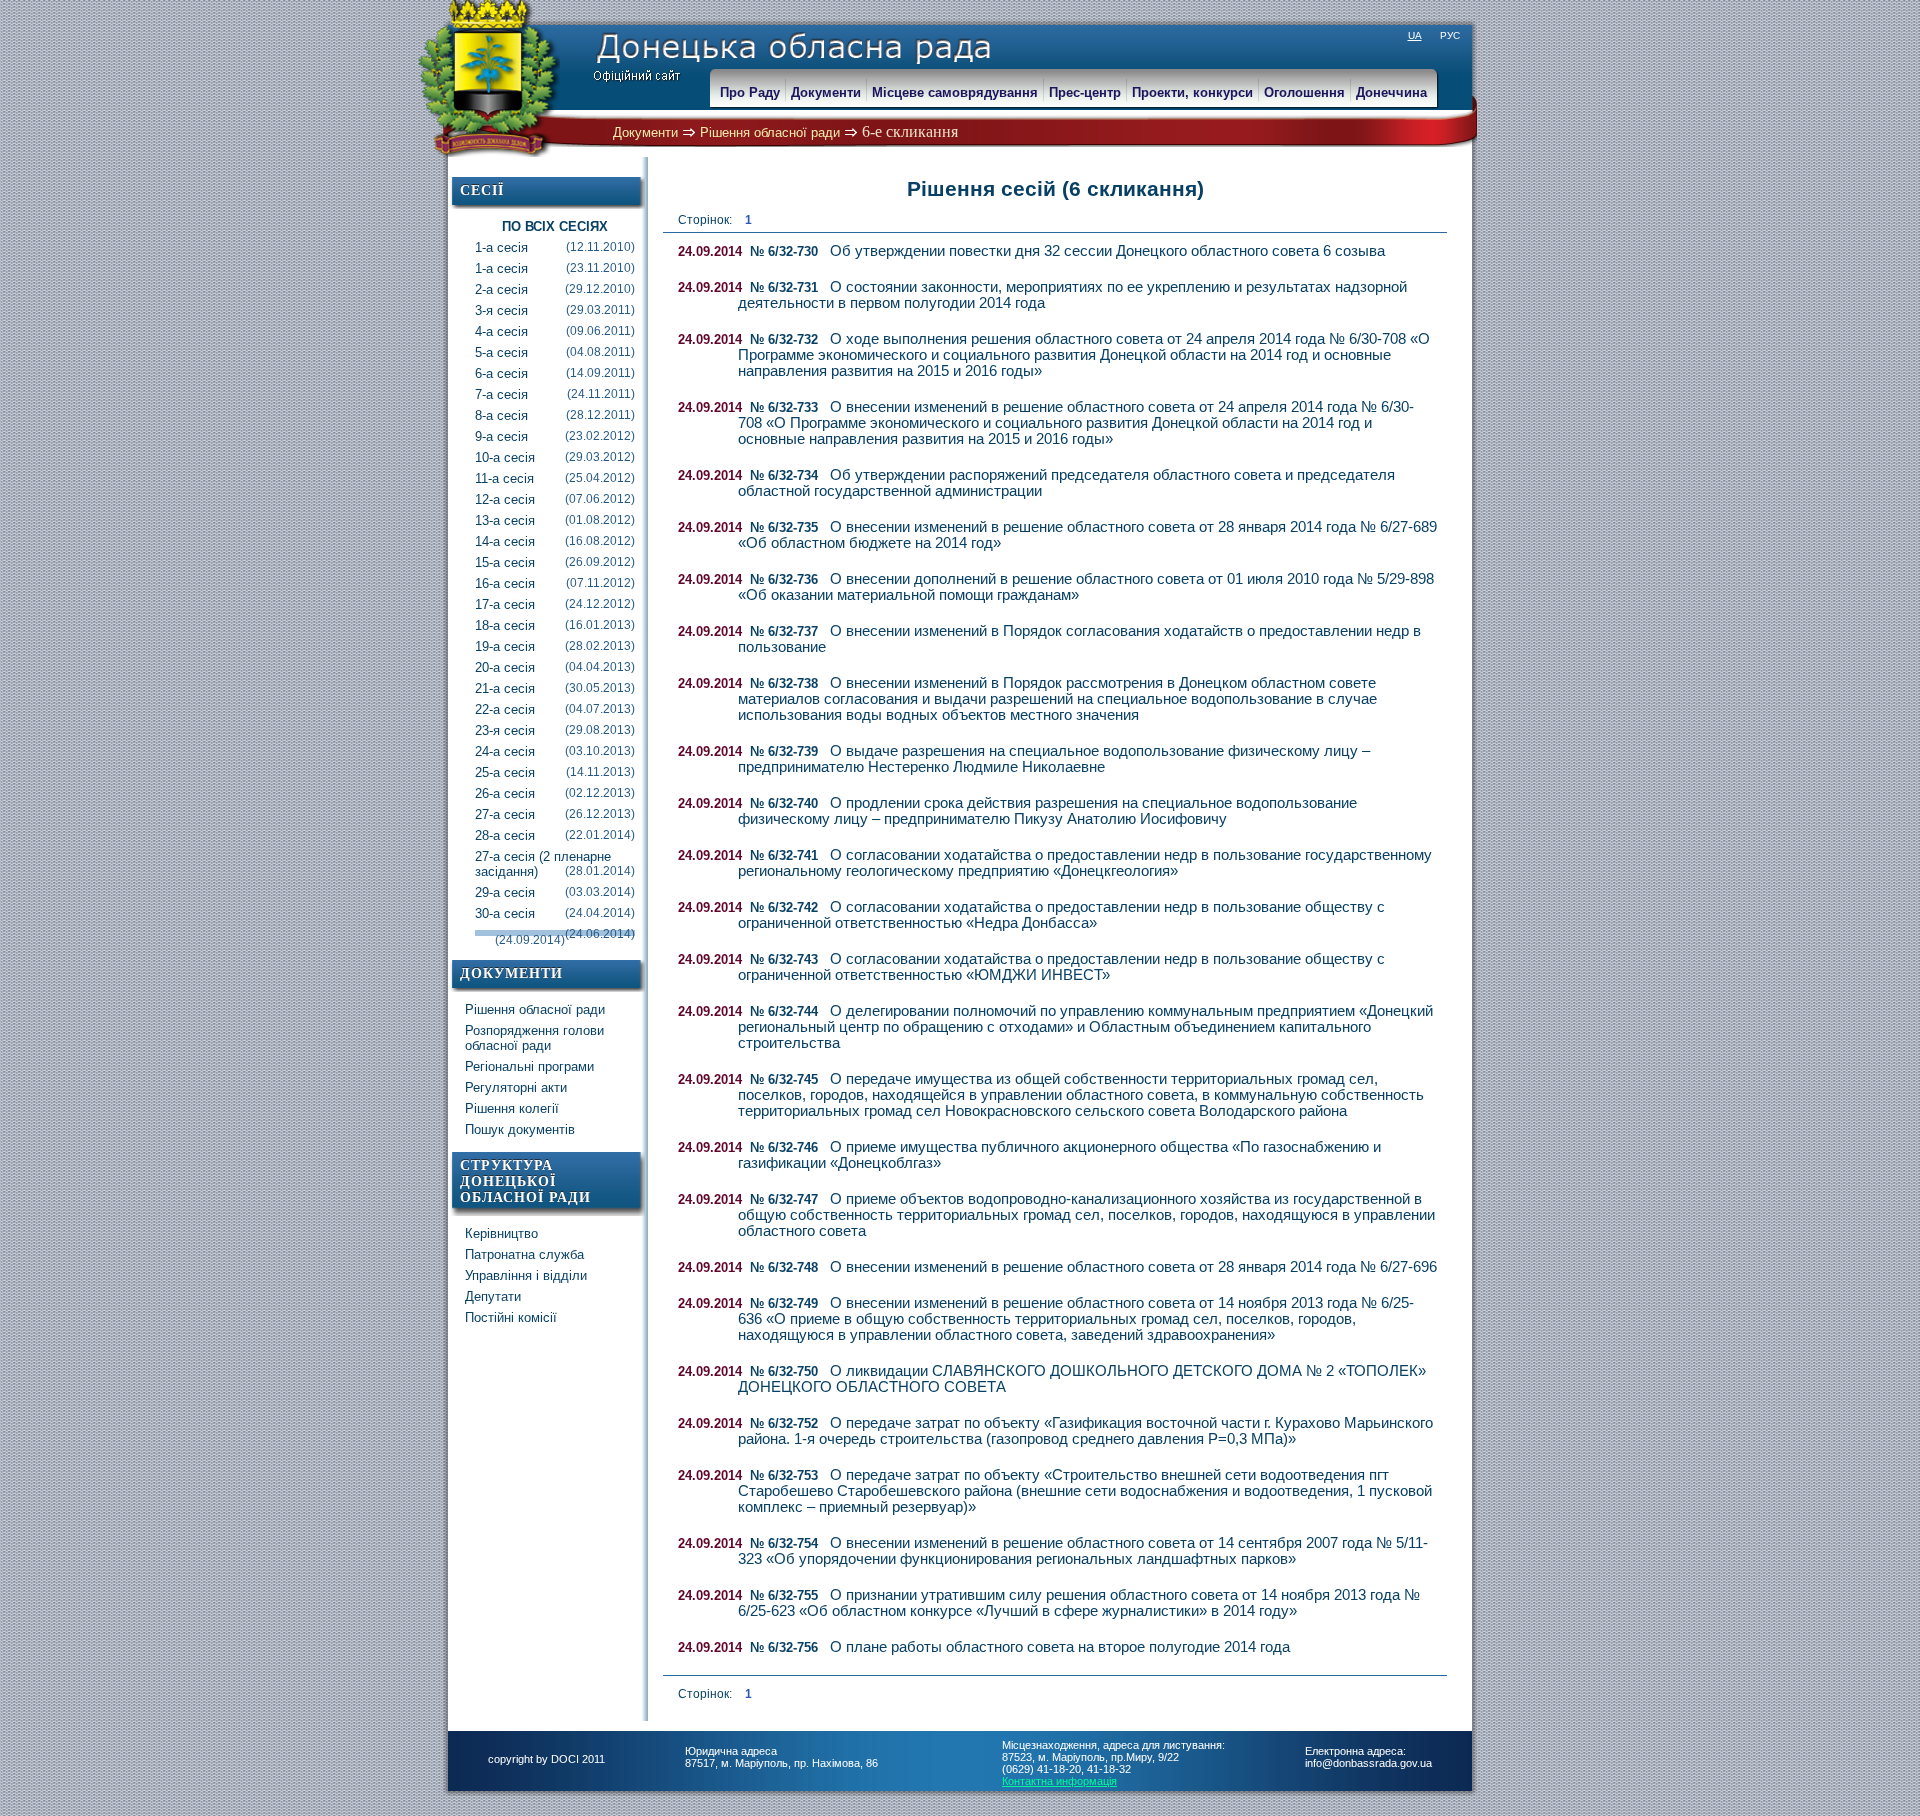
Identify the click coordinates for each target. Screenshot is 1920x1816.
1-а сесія (555, 247)
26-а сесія (555, 793)
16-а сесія (555, 583)
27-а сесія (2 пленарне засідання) (555, 864)
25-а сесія (555, 772)
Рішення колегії (512, 1108)
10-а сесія (555, 457)
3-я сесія (555, 310)
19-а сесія (555, 646)
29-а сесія (555, 892)
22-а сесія (555, 709)
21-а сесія (555, 688)
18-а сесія (555, 625)
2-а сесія (555, 289)
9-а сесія (555, 436)
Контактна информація (1059, 1781)
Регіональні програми (529, 1066)
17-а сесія (555, 604)
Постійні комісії (511, 1317)
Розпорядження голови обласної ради (534, 1038)
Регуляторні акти (516, 1087)
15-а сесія (555, 562)
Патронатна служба (524, 1254)
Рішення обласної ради (770, 132)
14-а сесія (555, 541)
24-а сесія (555, 751)
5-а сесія (555, 352)
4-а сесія (555, 331)
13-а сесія (555, 520)
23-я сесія (555, 730)
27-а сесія (555, 814)
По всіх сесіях (555, 226)
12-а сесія (555, 499)
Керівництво (501, 1233)
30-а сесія (555, 913)
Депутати (493, 1296)
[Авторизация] (10, 10)
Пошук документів (520, 1129)
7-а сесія (555, 394)
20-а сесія (555, 667)
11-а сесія (555, 478)
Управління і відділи (526, 1275)
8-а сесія (555, 415)
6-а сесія (555, 373)
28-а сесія (555, 835)
